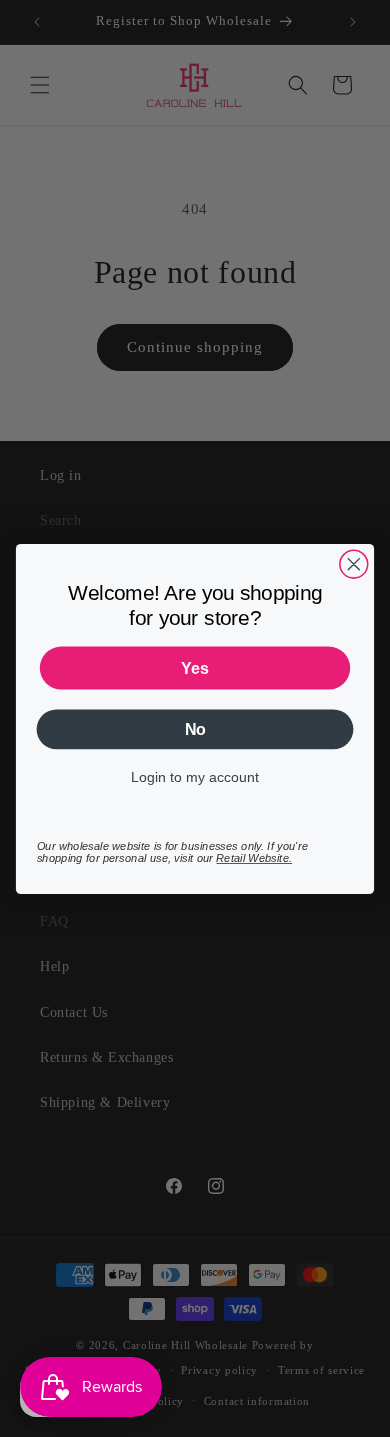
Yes (194, 668)
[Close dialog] (354, 564)
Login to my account (195, 777)
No (195, 729)
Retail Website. (254, 857)
